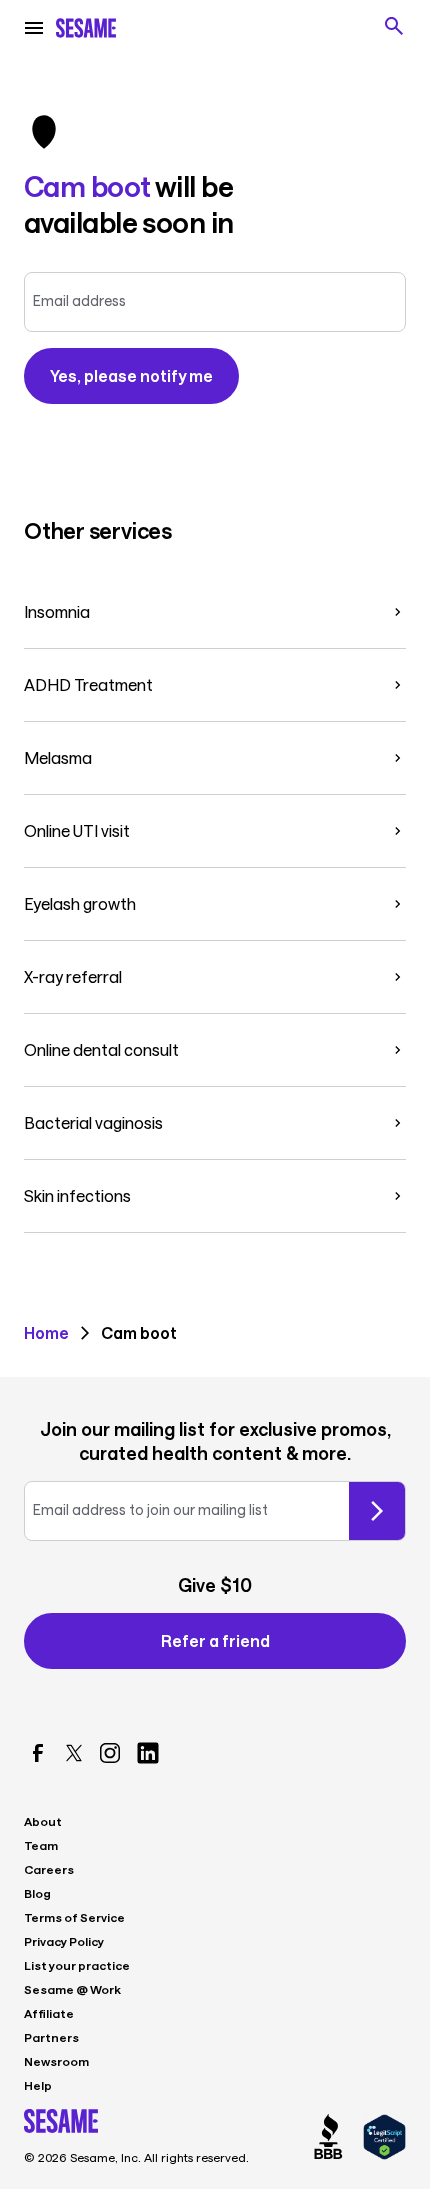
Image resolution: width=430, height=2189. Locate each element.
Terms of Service (74, 1917)
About (43, 1821)
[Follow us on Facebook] (38, 1753)
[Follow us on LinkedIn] (148, 1753)
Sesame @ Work (72, 1989)
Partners (51, 2037)
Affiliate (49, 2013)
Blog (37, 1893)
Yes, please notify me (131, 375)
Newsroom (56, 2061)
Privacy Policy (64, 1941)
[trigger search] (394, 26)
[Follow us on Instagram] (110, 1753)
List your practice (77, 1965)
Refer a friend (215, 1640)
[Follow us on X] (74, 1753)
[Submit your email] (377, 1511)
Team (41, 1845)
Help (38, 2085)
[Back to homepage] (86, 28)
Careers (49, 1869)
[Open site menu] (34, 28)
